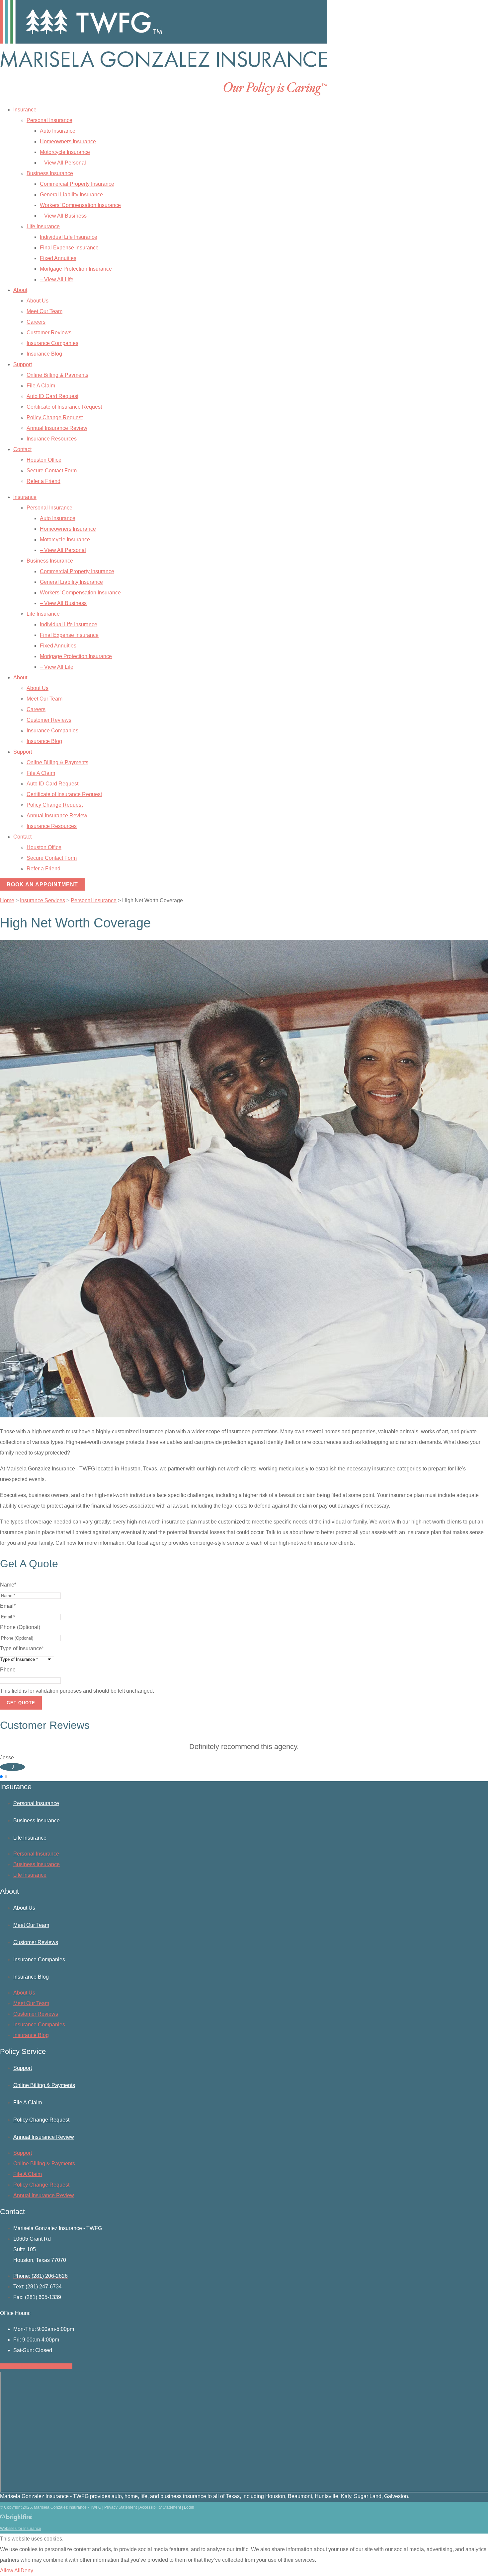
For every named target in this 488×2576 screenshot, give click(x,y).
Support (23, 364)
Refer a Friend (43, 481)
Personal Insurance (49, 120)
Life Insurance (43, 226)
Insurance (25, 110)
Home (7, 900)
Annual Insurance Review (57, 428)
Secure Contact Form (52, 471)
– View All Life (57, 279)
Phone (8, 1670)
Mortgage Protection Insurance (76, 269)
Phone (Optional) (20, 1627)
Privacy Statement (121, 2507)
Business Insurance (50, 173)
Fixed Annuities (58, 258)
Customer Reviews (49, 333)
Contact (22, 449)
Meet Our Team (44, 311)
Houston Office (44, 460)
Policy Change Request (55, 417)
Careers (36, 322)
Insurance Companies (52, 343)
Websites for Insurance (21, 2529)
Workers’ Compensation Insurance (80, 205)
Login (189, 2507)
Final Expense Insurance (69, 248)
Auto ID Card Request (52, 396)
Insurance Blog (44, 354)
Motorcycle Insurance (65, 152)
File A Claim (41, 386)
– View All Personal (63, 163)
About (20, 290)
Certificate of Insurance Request (64, 407)
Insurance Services (42, 900)
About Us (38, 301)
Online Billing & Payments (57, 375)
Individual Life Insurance (69, 237)
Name (8, 1585)
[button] (1, 1777)
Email (8, 1606)
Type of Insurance (22, 1648)
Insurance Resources (52, 439)
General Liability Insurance (71, 195)
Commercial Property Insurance (77, 184)
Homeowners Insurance (68, 141)
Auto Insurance (58, 131)
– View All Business (63, 216)
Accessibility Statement (160, 2507)
